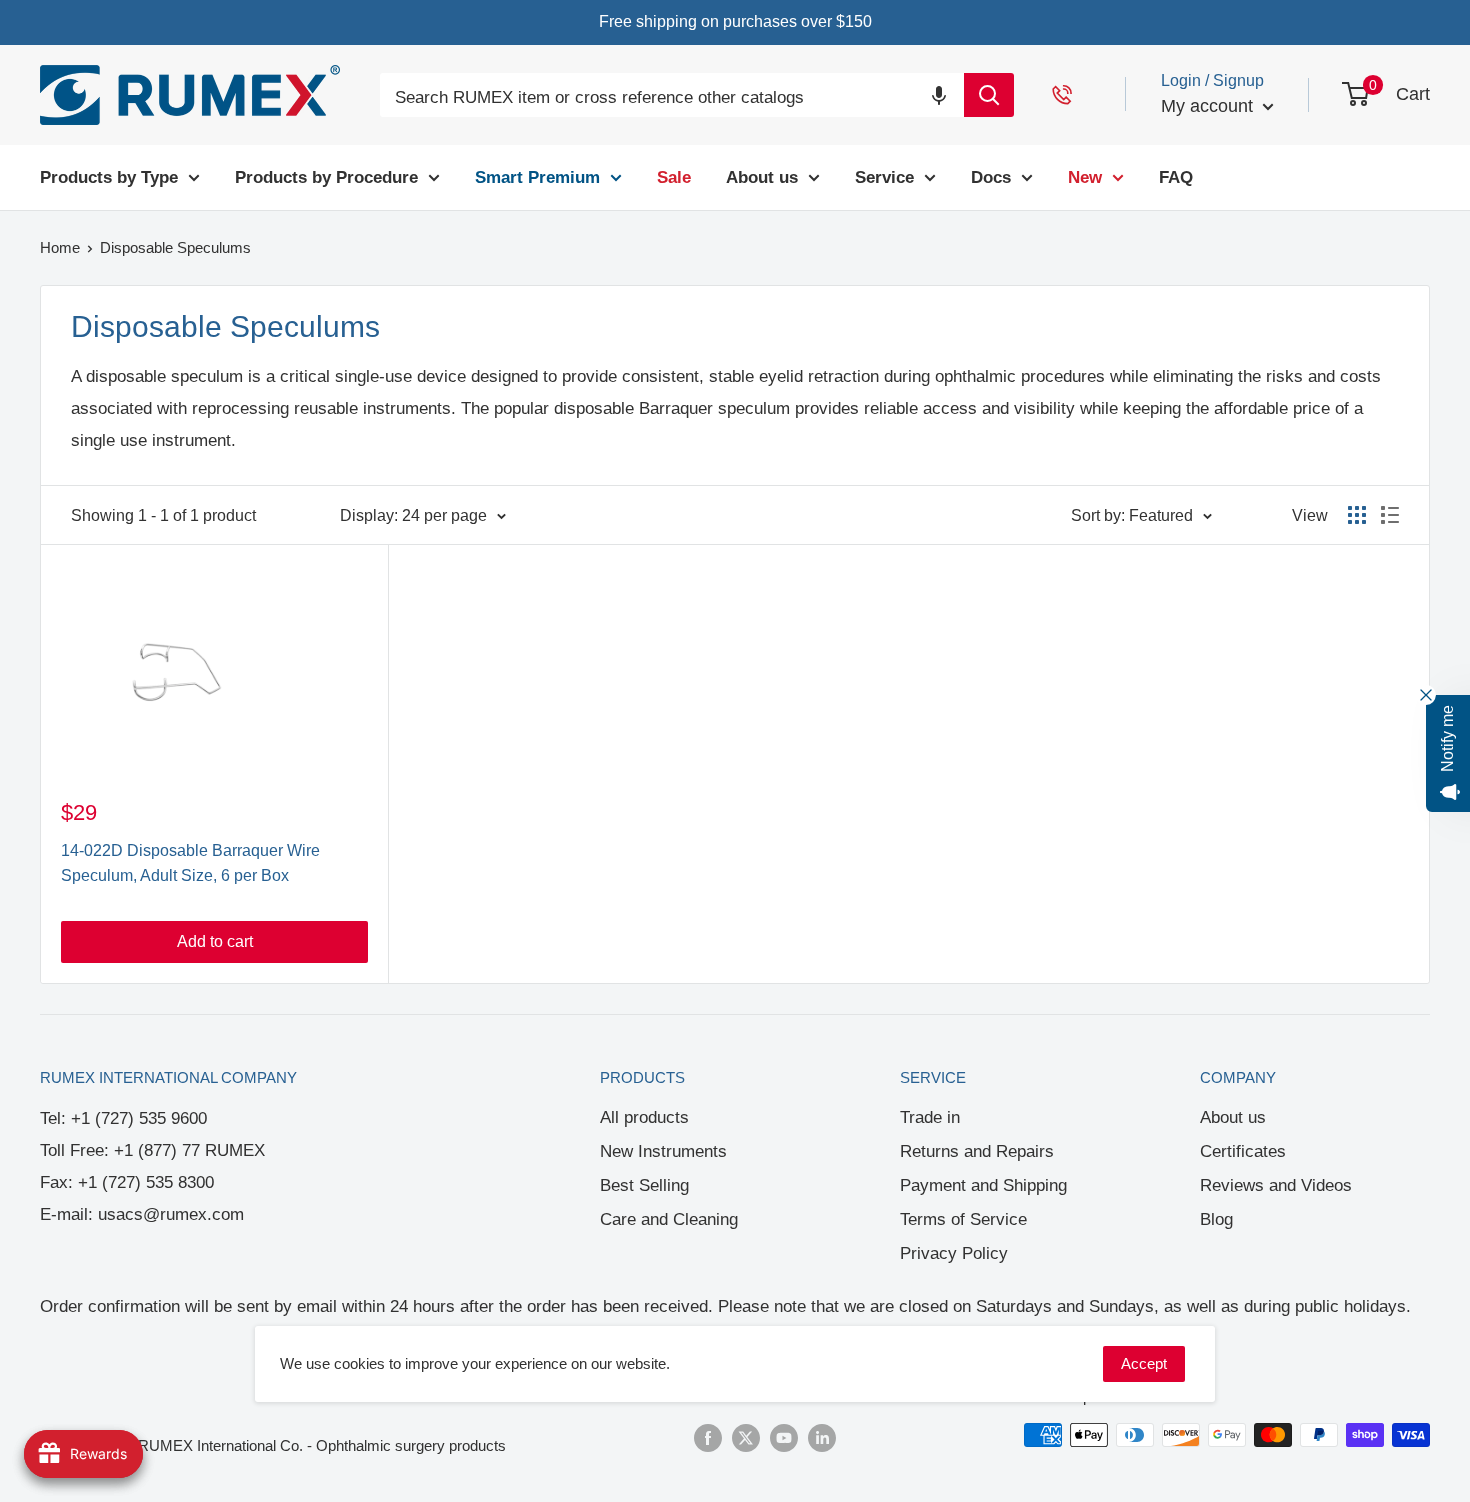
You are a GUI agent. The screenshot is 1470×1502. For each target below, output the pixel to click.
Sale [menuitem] (674, 176)
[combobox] (672, 98)
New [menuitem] (1085, 176)
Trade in (930, 1117)
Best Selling (644, 1185)
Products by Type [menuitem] (109, 176)
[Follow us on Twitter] (746, 1437)
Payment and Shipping (983, 1185)
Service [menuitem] (884, 176)
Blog (1216, 1219)
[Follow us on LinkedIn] (822, 1437)
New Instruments (663, 1151)
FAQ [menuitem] (1176, 176)
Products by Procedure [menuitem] (326, 176)
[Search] (989, 95)
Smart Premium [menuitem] (537, 176)
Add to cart (215, 941)
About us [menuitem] (762, 176)
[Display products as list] (1390, 515)
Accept (1144, 1363)
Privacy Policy (954, 1253)
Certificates (1243, 1151)
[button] (939, 94)
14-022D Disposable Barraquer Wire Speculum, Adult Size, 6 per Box (190, 863)
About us (1233, 1117)
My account (1209, 106)
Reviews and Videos (1276, 1185)
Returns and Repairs (977, 1151)
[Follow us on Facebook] (708, 1437)
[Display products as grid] (1357, 515)
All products (644, 1117)
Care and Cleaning (669, 1219)
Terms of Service (963, 1219)
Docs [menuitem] (991, 176)
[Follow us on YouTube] (784, 1437)
